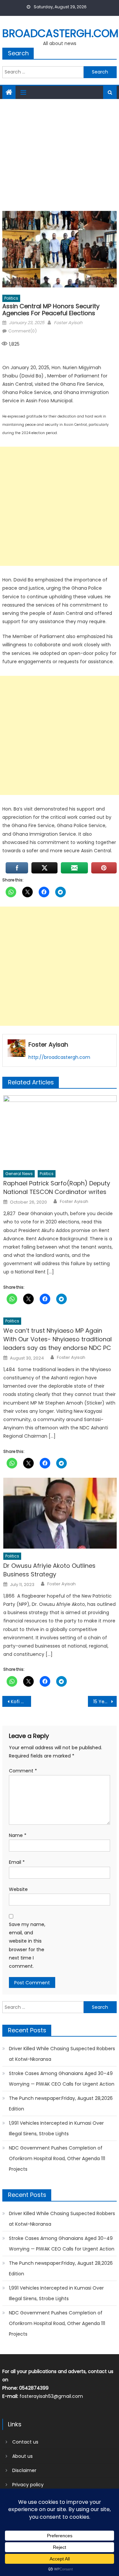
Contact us (25, 2442)
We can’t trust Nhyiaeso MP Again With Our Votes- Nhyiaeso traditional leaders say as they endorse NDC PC (58, 1339)
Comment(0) (22, 331)
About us (22, 2456)
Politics (11, 298)
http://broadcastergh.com (59, 1057)
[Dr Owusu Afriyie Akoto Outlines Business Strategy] (60, 1513)
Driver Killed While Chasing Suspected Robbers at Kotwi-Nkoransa (62, 2054)
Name (18, 1835)
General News (19, 1174)
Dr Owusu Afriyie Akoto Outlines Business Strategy (49, 1570)
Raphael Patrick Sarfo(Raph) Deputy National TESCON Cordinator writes (57, 1188)
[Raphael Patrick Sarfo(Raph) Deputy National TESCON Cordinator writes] (60, 1131)
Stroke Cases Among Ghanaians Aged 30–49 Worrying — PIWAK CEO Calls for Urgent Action (62, 2079)
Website (18, 1889)
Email (17, 1862)
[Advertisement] (59, 153)
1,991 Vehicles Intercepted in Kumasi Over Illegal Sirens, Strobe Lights (56, 2128)
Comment (23, 1771)
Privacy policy (28, 2485)
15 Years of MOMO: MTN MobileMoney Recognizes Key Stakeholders (105, 1702)
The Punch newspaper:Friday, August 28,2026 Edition (61, 2104)
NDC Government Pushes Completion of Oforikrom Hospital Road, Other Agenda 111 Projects (57, 2158)
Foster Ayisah (68, 323)
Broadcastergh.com (60, 33)
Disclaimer (24, 2470)
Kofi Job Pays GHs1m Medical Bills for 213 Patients (21, 1702)
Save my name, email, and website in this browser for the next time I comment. (27, 1945)
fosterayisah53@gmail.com (51, 2396)
